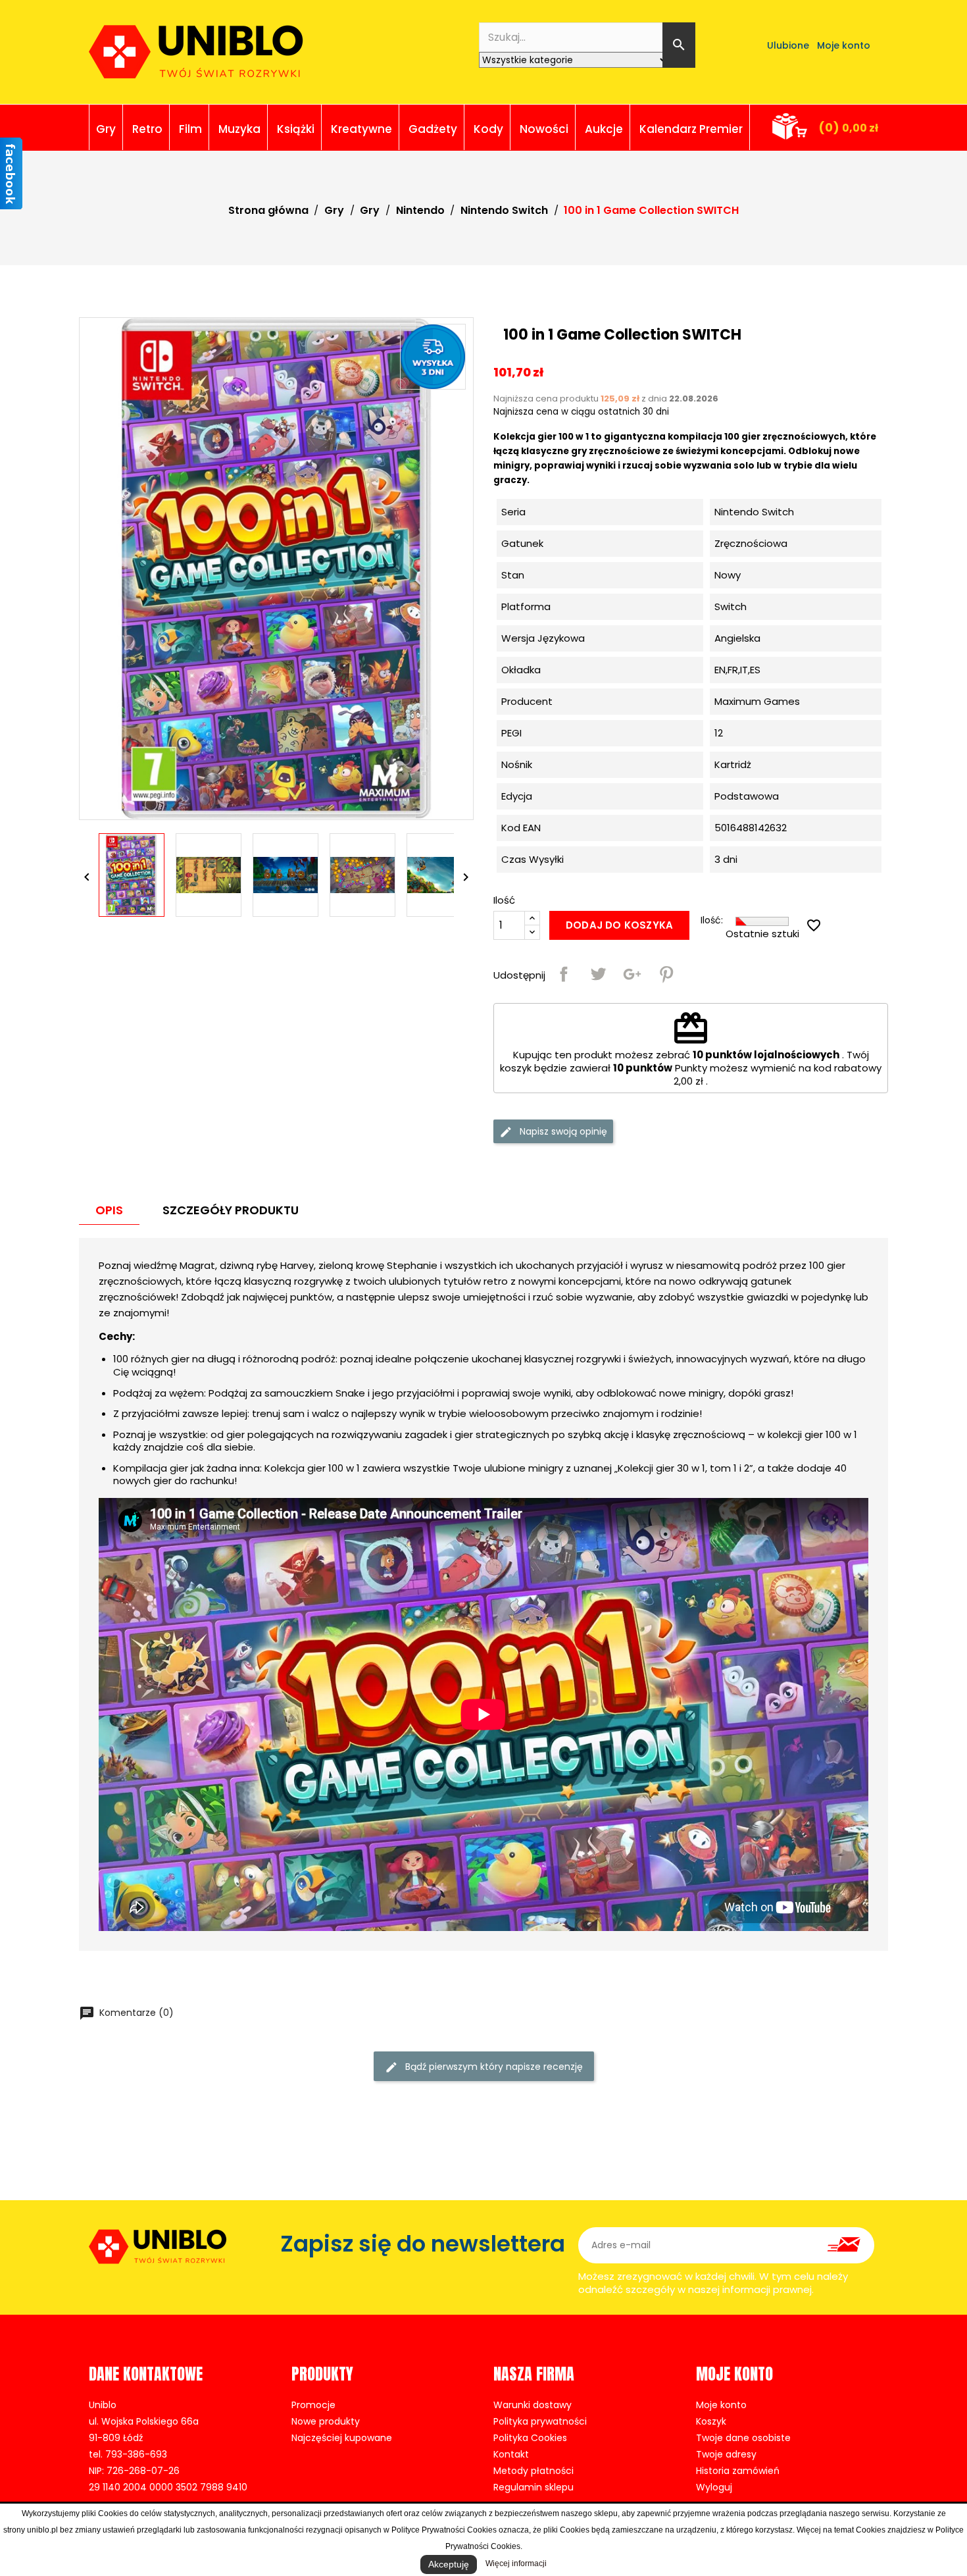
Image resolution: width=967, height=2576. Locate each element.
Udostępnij (564, 974)
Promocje (313, 2405)
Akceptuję (449, 2564)
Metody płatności (533, 2471)
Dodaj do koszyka (619, 925)
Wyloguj (714, 2487)
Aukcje (604, 129)
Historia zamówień (738, 2471)
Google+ (632, 974)
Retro (147, 129)
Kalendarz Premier (691, 129)
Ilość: (712, 920)
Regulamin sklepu (533, 2487)
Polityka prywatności (540, 2421)
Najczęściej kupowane (342, 2438)
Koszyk (711, 2421)
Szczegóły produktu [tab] (231, 1210)
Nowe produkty (326, 2421)
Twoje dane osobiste (743, 2438)
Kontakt (511, 2454)
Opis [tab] (109, 1210)
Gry (106, 129)
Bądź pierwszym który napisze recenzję (493, 2067)
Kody (488, 129)
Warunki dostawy (533, 2405)
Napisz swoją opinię (562, 1131)
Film (190, 129)
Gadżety (433, 129)
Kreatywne (361, 129)
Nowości (544, 129)
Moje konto (721, 2405)
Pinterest (666, 974)
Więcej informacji (516, 2563)
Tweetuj (598, 974)
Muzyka (239, 129)
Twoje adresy (726, 2454)
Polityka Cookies (530, 2438)
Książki (296, 129)
